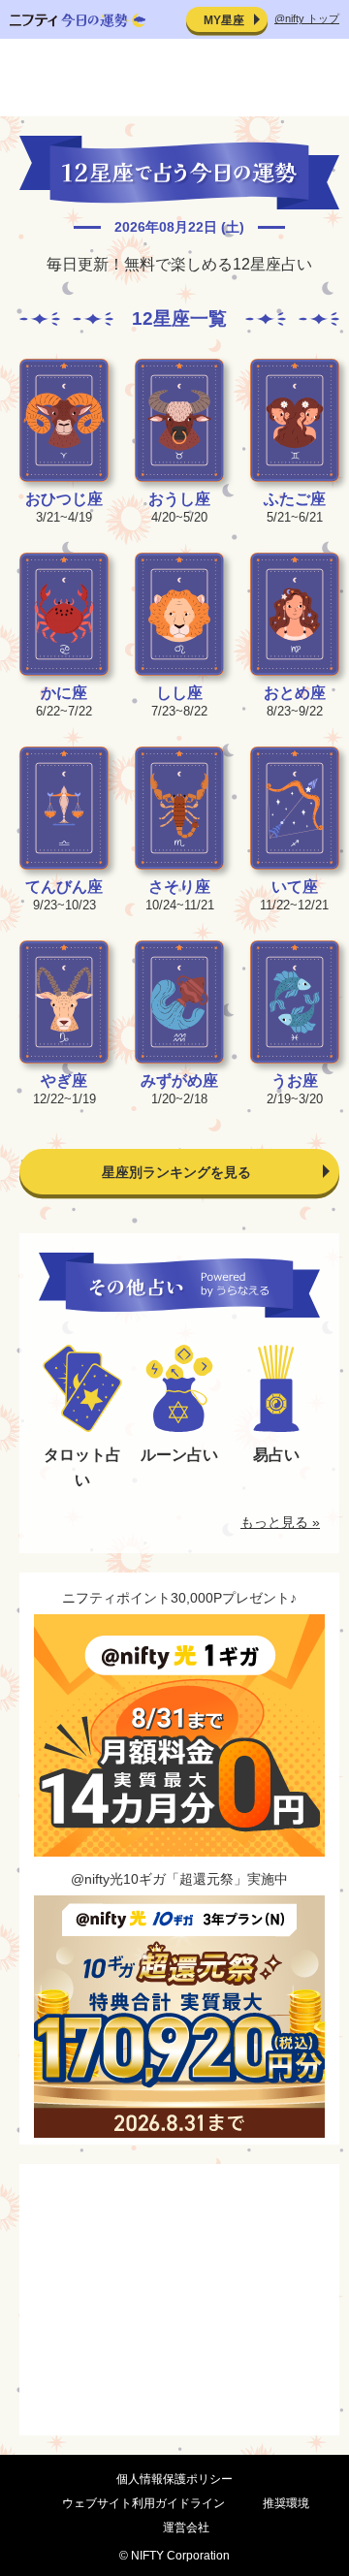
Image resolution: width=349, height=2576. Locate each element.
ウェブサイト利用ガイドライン (143, 2503)
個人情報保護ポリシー (174, 2479)
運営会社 (186, 2528)
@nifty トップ (307, 18)
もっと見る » (280, 1522)
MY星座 (224, 20)
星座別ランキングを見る (176, 1172)
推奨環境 (286, 2503)
